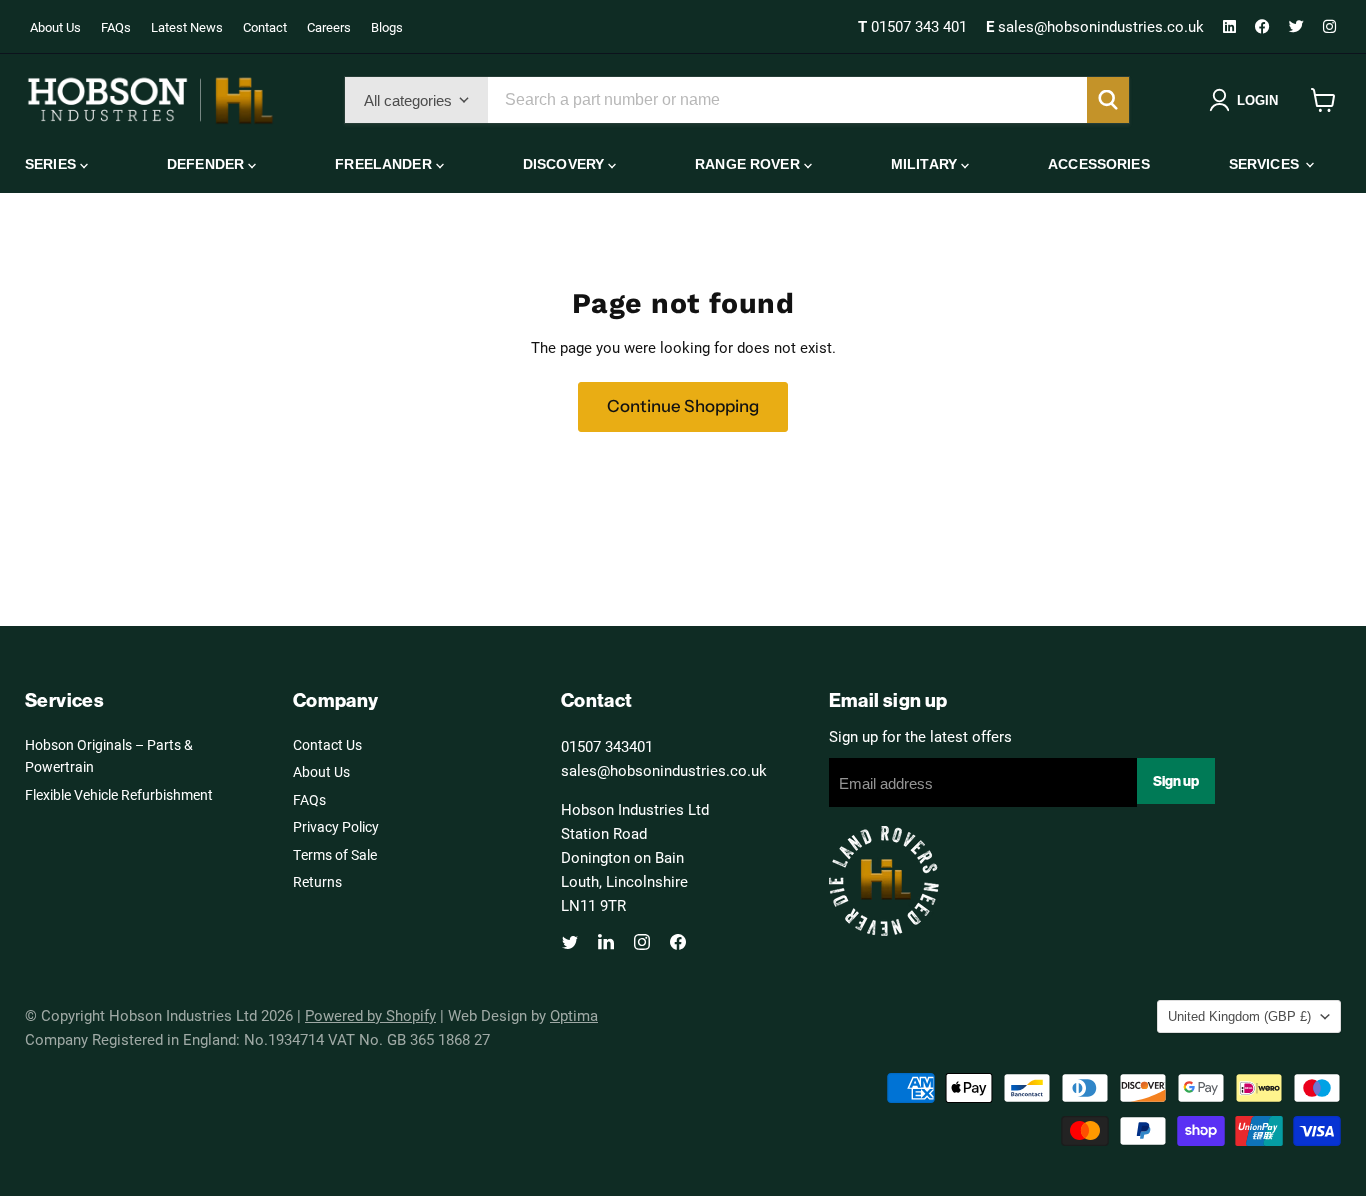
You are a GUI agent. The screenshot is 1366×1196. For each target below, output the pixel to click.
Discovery (565, 164)
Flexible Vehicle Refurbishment (119, 794)
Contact (265, 27)
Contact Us (327, 744)
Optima (574, 1015)
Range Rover (749, 164)
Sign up (1176, 781)
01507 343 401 (914, 26)
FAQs (116, 27)
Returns (317, 881)
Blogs (387, 27)
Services (1266, 164)
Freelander (385, 164)
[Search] (1108, 100)
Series (52, 164)
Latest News (187, 27)
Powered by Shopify (370, 1015)
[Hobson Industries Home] (150, 100)
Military (926, 164)
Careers (329, 27)
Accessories (1099, 164)
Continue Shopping (683, 406)
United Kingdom (1239, 1016)
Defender (207, 164)
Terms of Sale (335, 854)
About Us (55, 27)
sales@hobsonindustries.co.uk (1097, 26)
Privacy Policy (336, 826)
